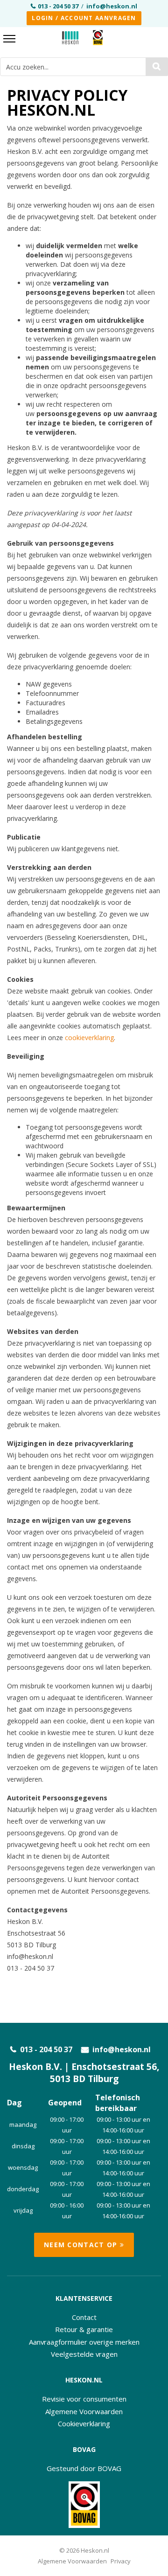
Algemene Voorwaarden (84, 2411)
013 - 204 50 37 (58, 6)
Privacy (121, 2561)
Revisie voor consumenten (84, 2399)
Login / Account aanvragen (84, 18)
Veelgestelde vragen (84, 2354)
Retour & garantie (84, 2329)
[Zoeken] (157, 67)
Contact (84, 2317)
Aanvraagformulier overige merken (84, 2342)
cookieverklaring (89, 1038)
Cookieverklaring (84, 2423)
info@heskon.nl (112, 6)
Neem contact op (82, 2245)
